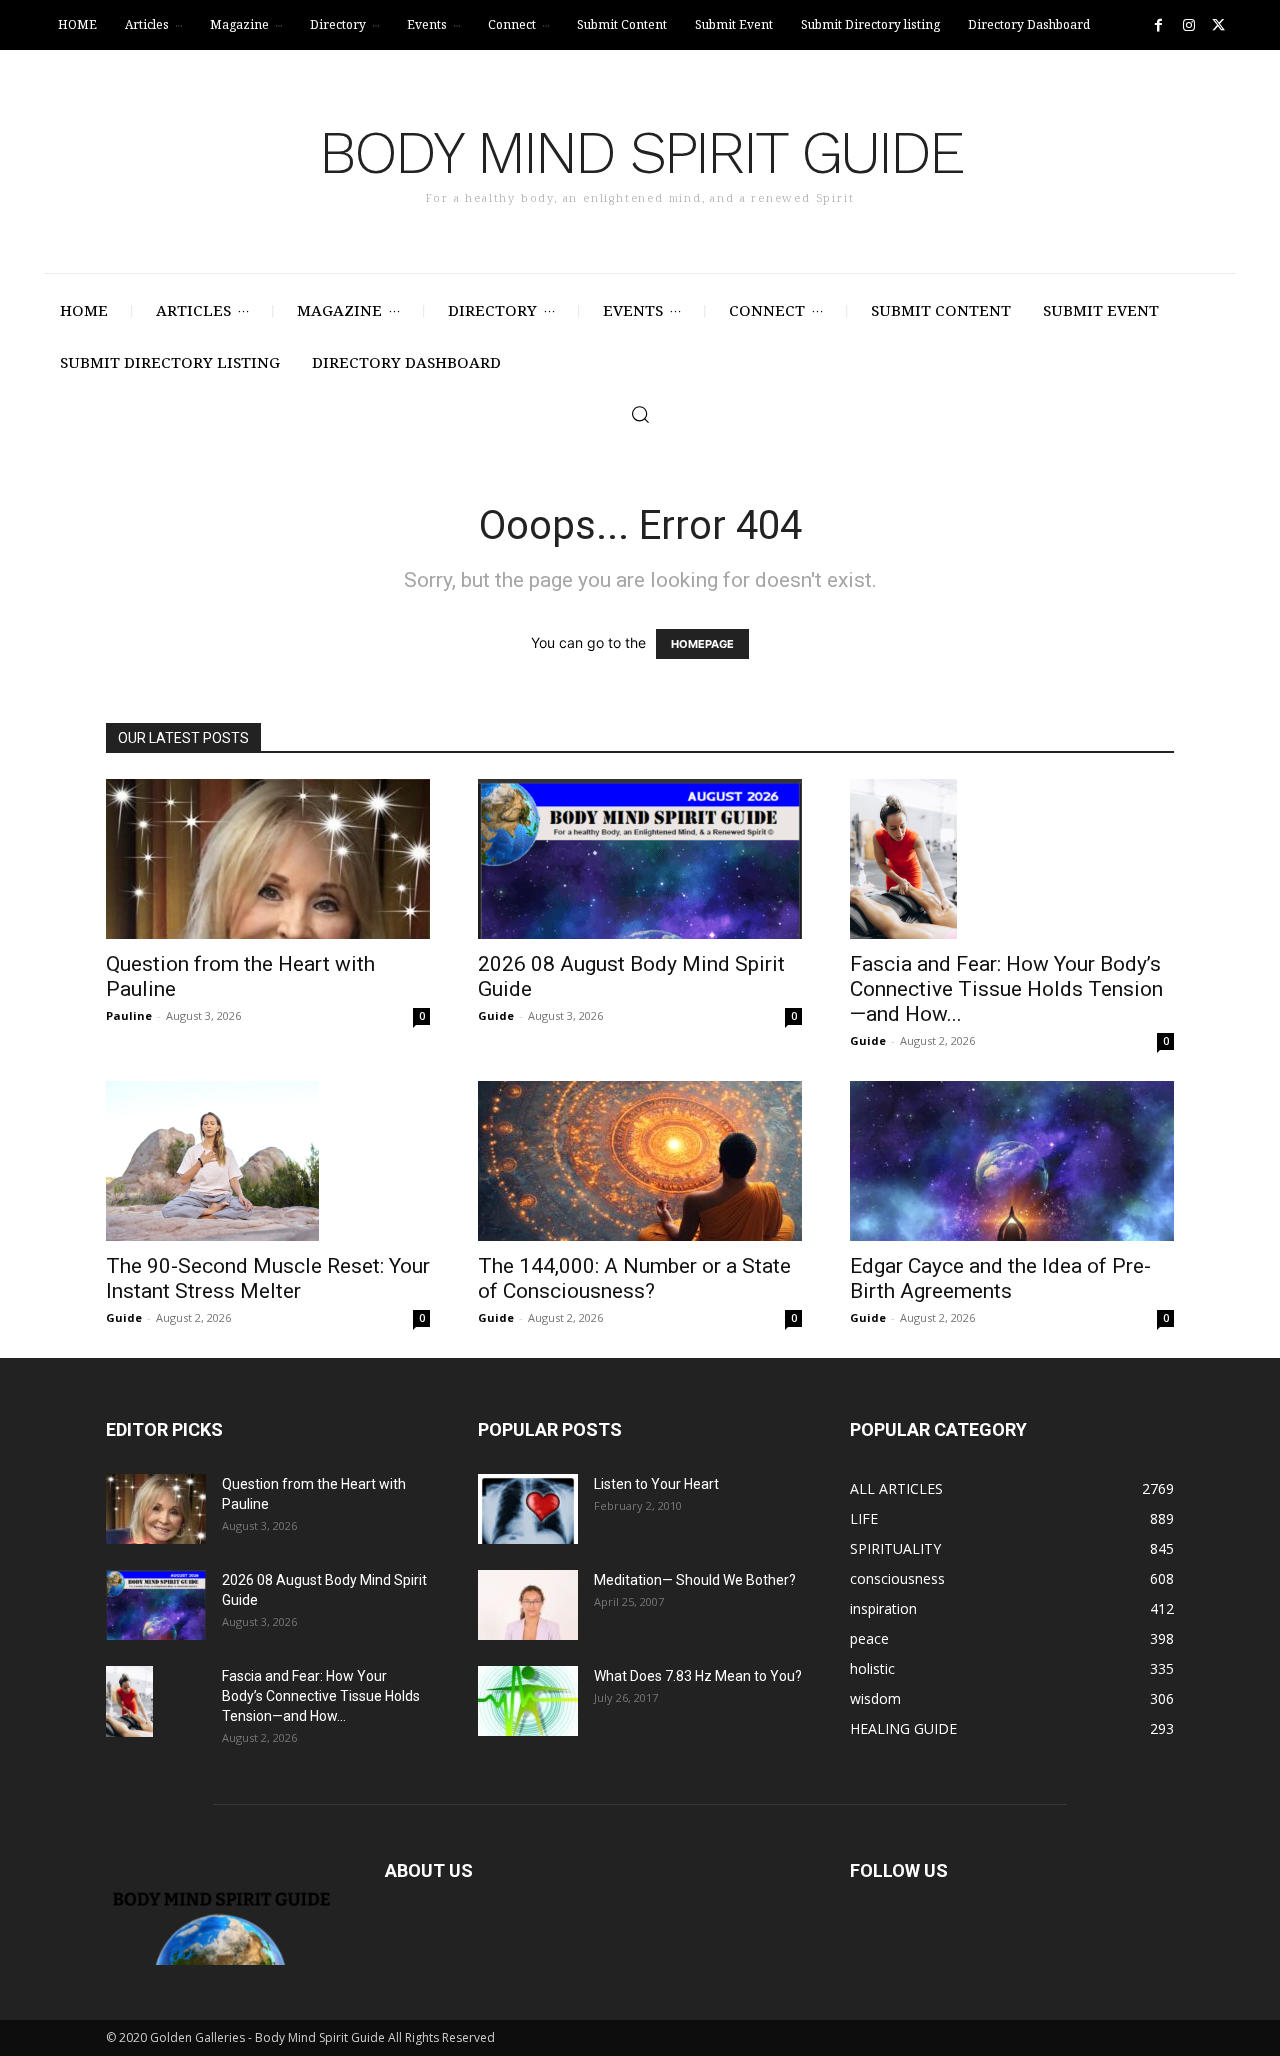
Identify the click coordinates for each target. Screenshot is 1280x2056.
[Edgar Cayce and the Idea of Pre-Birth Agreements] (1012, 1161)
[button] (640, 414)
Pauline (129, 1015)
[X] (1218, 25)
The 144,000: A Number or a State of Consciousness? (634, 1278)
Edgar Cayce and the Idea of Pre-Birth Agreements (1000, 1278)
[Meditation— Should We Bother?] (528, 1605)
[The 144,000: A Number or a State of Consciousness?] (640, 1161)
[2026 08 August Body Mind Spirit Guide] (640, 859)
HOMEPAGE (702, 644)
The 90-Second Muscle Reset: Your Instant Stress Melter (268, 1278)
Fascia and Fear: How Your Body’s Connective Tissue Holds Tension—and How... (1006, 989)
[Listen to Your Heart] (528, 1509)
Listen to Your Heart (656, 1484)
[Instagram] (1188, 25)
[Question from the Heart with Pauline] (268, 859)
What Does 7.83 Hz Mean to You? (698, 1676)
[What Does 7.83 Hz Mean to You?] (528, 1701)
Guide (496, 1015)
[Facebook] (1158, 25)
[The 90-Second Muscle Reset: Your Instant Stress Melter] (268, 1161)
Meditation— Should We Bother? (695, 1580)
